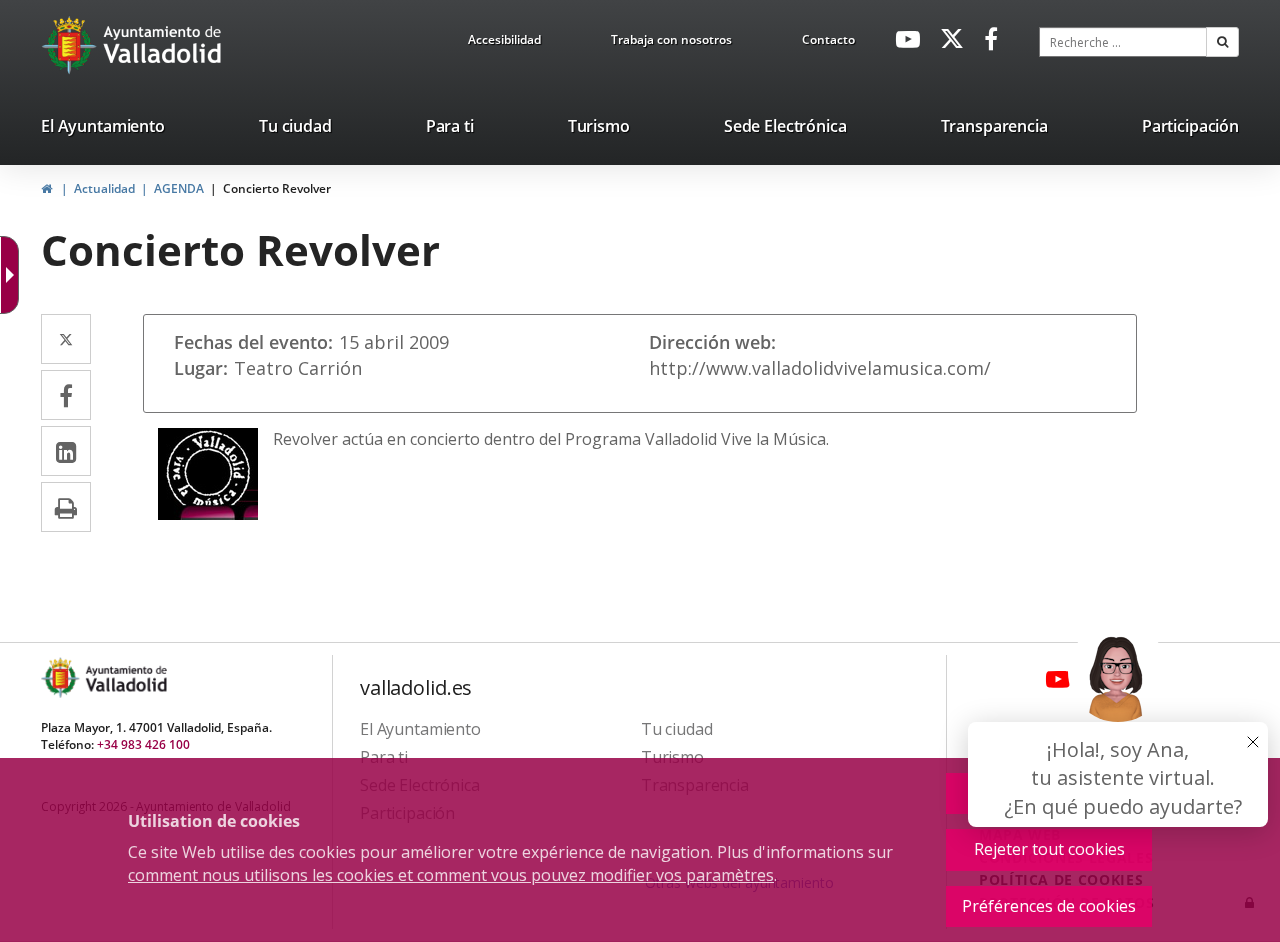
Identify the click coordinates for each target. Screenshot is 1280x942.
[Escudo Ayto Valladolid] (62, 677)
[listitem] (103, 130)
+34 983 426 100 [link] (143, 744)
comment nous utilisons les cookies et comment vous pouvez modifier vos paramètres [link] (451, 875)
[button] (1222, 42)
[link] (504, 43)
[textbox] (1123, 42)
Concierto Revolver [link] (277, 188)
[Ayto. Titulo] (125, 677)
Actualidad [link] (104, 188)
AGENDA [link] (179, 188)
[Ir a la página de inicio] (71, 45)
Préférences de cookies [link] (1049, 906)
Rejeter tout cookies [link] (1049, 849)
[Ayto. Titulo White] (163, 45)
